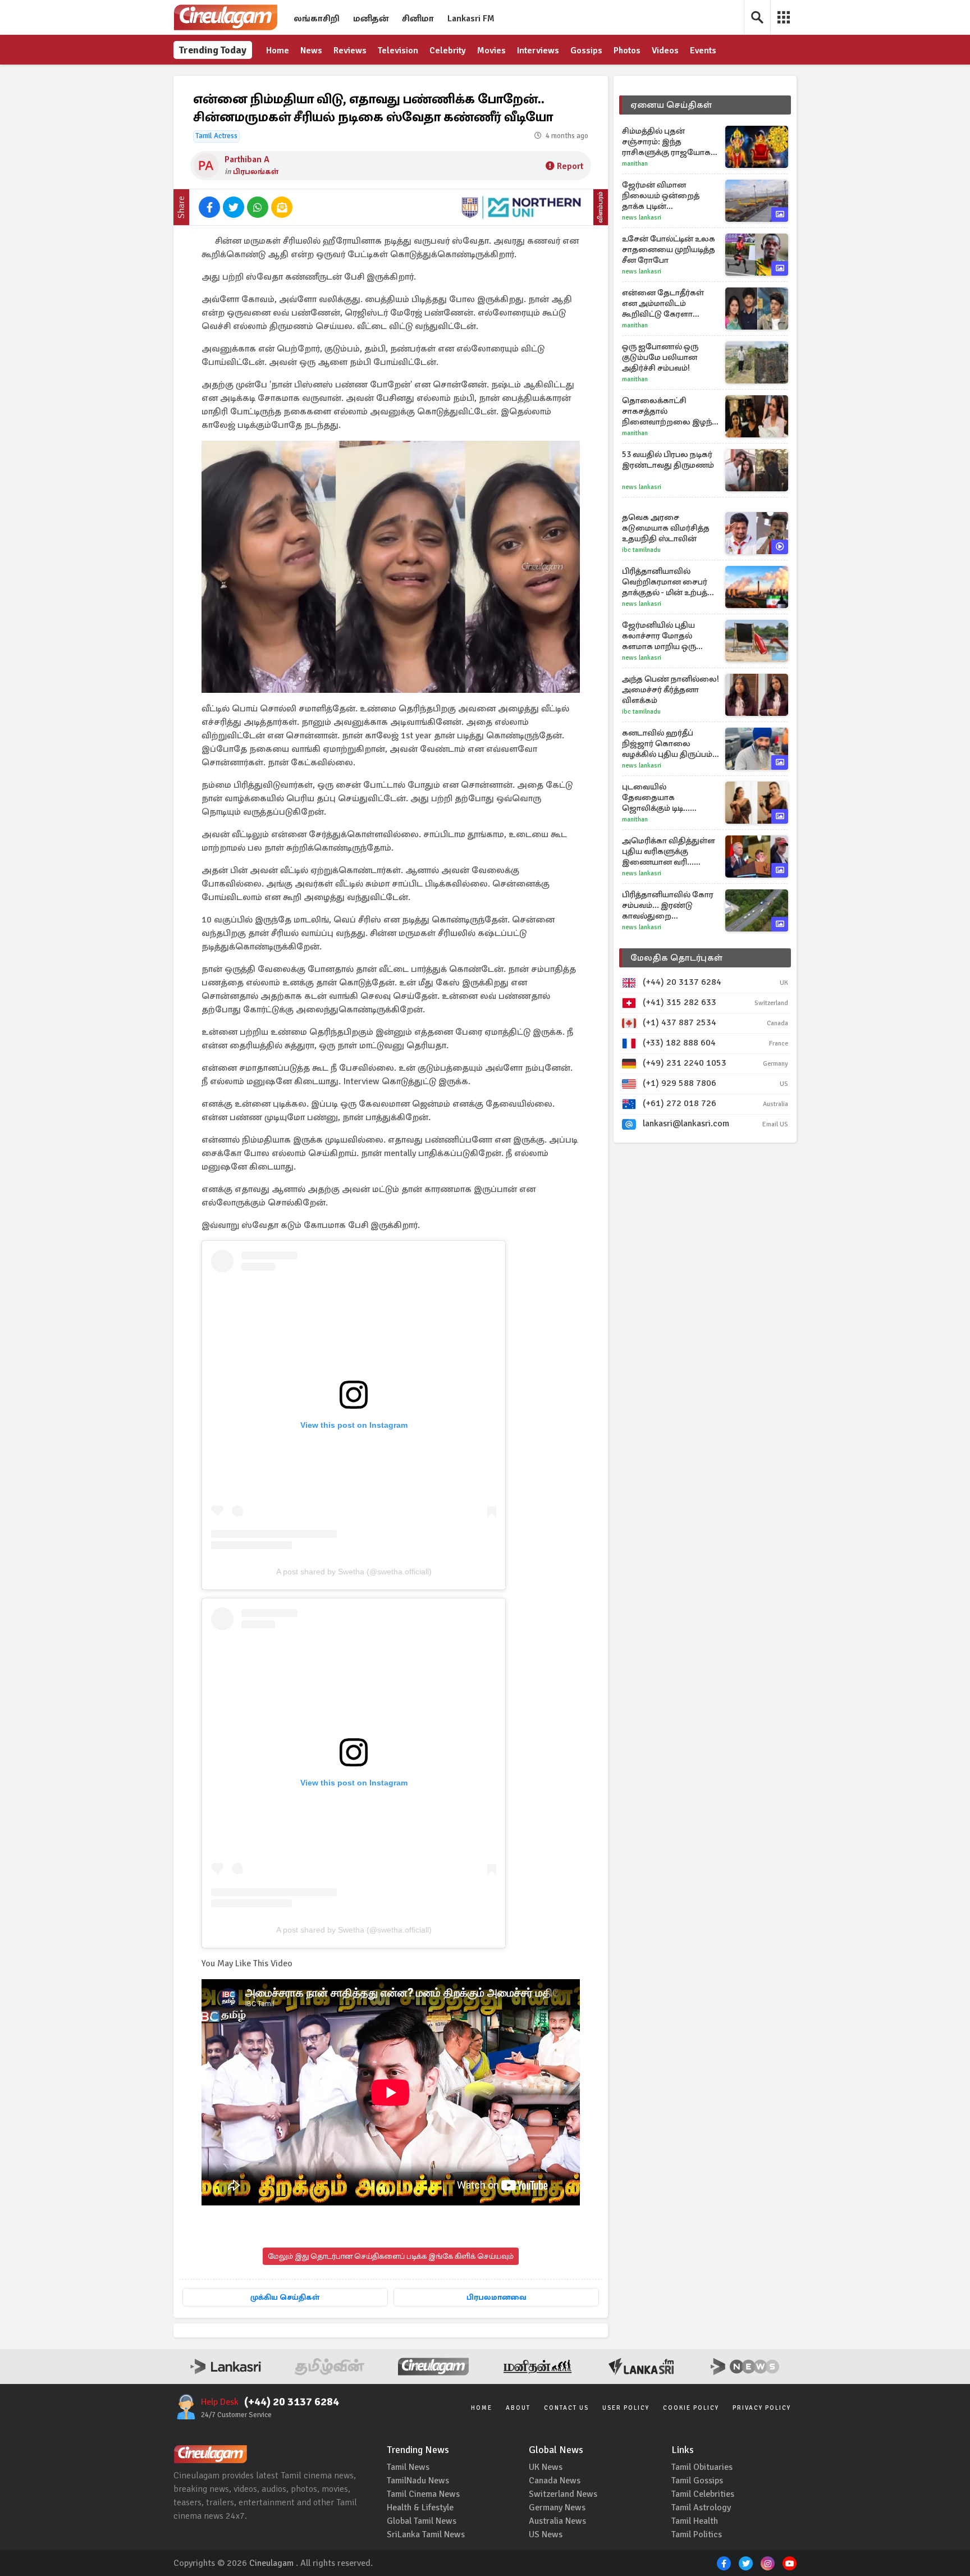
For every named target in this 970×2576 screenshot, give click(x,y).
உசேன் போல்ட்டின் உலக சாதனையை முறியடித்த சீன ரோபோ (669, 249)
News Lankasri (642, 218)
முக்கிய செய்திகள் (285, 2297)
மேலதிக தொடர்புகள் (676, 958)
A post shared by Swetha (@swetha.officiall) (354, 1572)
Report (570, 166)
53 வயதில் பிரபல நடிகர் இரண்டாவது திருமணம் (668, 460)
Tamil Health (695, 2521)
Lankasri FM (471, 19)
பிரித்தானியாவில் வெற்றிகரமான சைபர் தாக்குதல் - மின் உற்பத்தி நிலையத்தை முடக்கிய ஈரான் (669, 582)
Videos (665, 51)
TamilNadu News (418, 2481)
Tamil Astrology (701, 2508)
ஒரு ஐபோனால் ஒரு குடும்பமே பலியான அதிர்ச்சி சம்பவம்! (660, 357)
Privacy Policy (762, 2408)
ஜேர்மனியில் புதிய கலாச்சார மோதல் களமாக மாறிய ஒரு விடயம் (659, 636)
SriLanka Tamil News (426, 2534)
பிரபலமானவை (497, 2297)
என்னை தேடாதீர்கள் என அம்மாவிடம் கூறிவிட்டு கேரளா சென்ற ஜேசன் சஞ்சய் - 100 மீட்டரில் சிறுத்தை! (668, 303)
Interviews (538, 51)
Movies (491, 51)
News (311, 51)
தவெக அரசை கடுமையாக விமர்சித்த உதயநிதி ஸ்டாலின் (666, 528)
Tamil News (408, 2467)
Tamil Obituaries (702, 2467)
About (518, 2408)
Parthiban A (247, 159)
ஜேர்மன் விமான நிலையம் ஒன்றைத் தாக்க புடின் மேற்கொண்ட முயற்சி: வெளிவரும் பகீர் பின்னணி (665, 196)
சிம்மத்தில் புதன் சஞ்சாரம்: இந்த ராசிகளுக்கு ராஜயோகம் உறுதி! (669, 142)
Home (278, 51)
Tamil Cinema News (423, 2494)
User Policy (626, 2408)
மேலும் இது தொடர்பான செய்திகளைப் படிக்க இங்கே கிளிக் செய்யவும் (391, 2256)
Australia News (557, 2521)
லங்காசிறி (317, 19)
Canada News (555, 2481)
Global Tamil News (422, 2521)
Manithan (635, 164)
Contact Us (566, 2408)
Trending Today (213, 50)
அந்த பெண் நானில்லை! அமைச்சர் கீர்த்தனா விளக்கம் (671, 689)
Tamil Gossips (697, 2481)
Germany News (557, 2508)
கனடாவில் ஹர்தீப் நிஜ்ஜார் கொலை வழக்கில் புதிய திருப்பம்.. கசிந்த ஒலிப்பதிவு (669, 744)
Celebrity (448, 51)
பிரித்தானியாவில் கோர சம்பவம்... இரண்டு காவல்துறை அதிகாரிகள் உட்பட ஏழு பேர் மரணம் (668, 905)
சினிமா (418, 19)
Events (703, 51)
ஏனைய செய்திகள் (671, 105)
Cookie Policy (691, 2408)
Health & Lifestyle (420, 2508)
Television (398, 51)
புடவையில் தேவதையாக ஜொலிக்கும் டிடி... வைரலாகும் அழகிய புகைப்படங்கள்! (662, 798)
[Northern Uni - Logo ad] (521, 207)
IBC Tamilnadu (641, 550)
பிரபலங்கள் (256, 172)
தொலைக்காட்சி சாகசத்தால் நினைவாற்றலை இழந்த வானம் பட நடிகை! (670, 411)
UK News (546, 2467)
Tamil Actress (216, 136)
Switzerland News (563, 2494)
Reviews (350, 51)
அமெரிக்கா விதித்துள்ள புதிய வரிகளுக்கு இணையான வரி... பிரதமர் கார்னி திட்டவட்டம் (669, 851)
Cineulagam (271, 2563)
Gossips (586, 51)
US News (546, 2534)
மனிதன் (371, 19)
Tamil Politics (697, 2534)
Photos (627, 51)
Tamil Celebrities (703, 2494)
